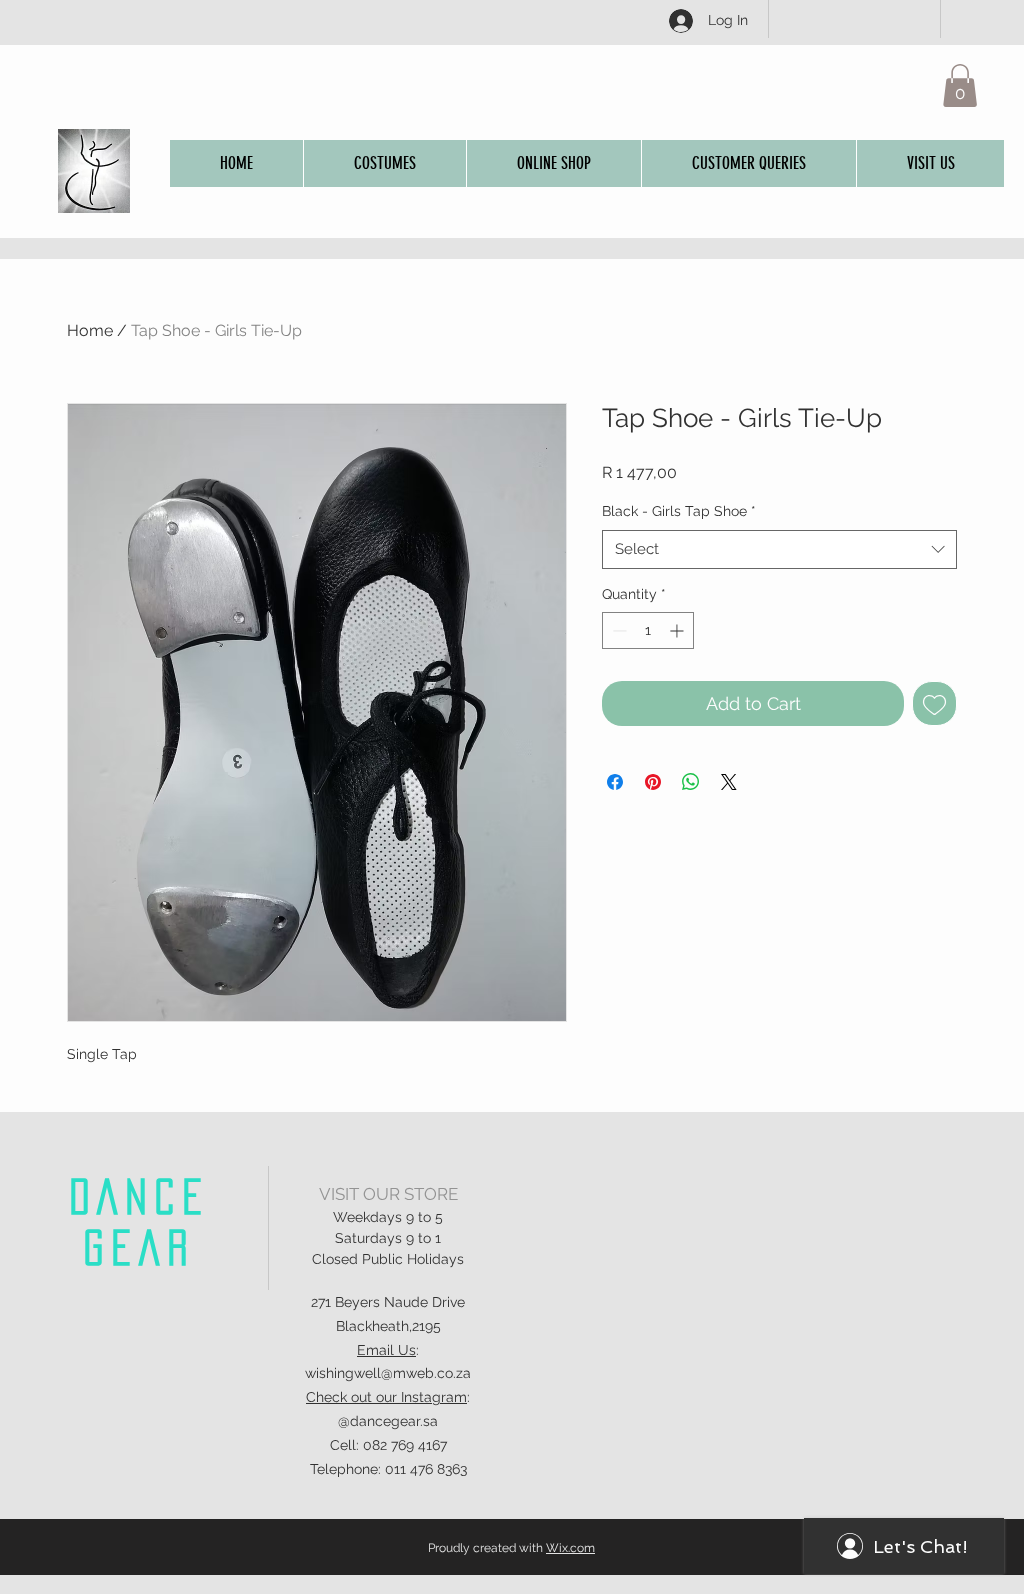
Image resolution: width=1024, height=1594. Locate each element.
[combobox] (779, 549)
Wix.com (570, 1548)
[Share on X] (729, 782)
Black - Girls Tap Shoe (679, 511)
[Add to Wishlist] (934, 703)
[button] (960, 85)
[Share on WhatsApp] (691, 782)
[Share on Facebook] (615, 782)
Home (90, 330)
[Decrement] (617, 630)
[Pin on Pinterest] (653, 782)
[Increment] (678, 630)
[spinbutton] (648, 630)
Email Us (386, 1350)
